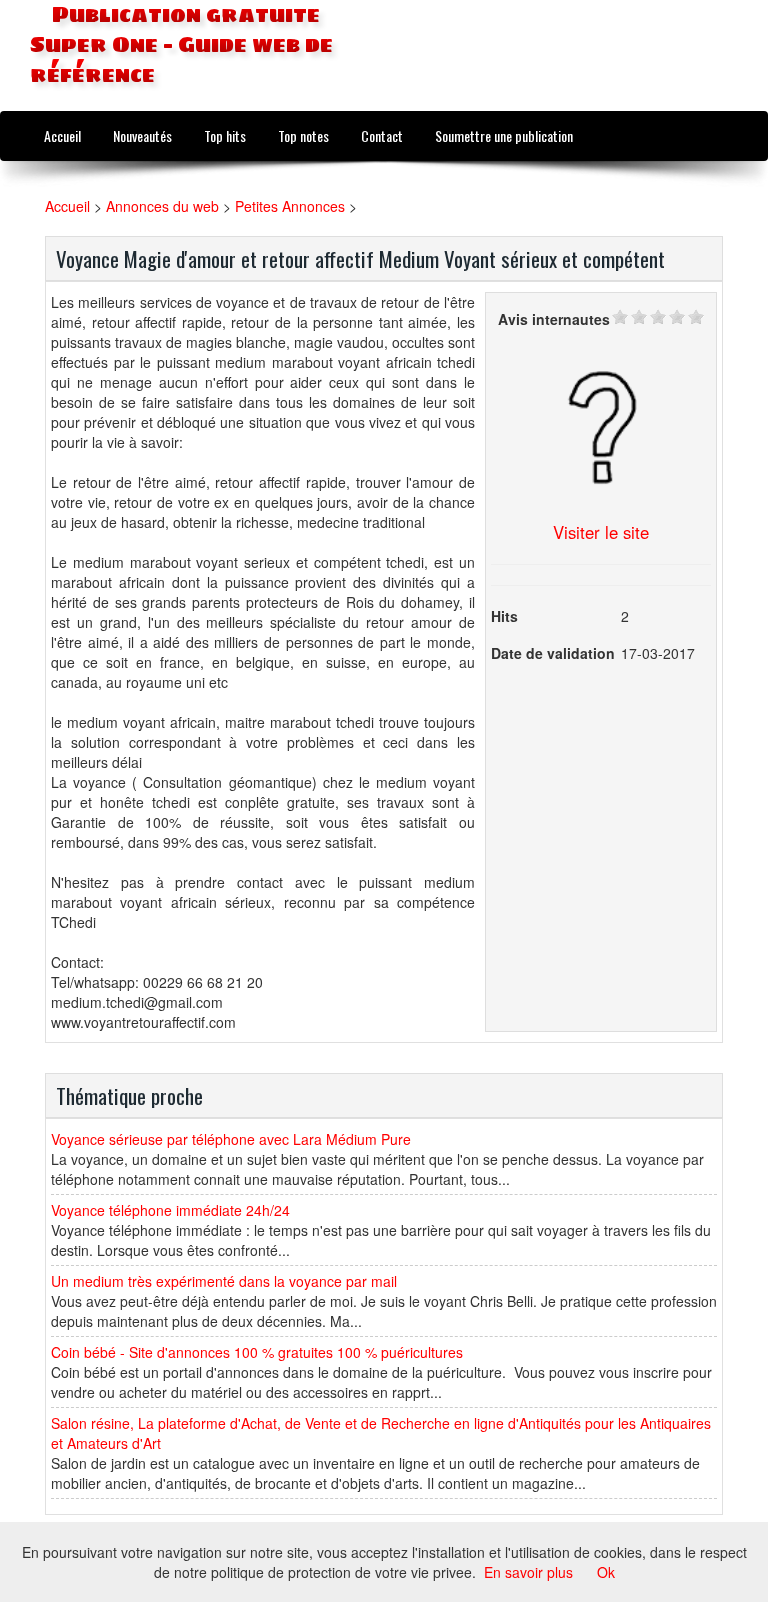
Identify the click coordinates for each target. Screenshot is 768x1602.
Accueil (62, 135)
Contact (382, 135)
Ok (606, 1572)
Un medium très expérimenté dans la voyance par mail (224, 1281)
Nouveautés (142, 135)
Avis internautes (554, 319)
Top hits (225, 135)
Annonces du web (162, 206)
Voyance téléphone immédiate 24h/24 (170, 1210)
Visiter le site (601, 532)
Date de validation (553, 653)
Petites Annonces (290, 206)
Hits (504, 616)
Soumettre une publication (504, 135)
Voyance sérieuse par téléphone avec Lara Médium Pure (231, 1139)
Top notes (303, 135)
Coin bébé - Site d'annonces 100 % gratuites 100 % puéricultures (257, 1352)
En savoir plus (528, 1572)
